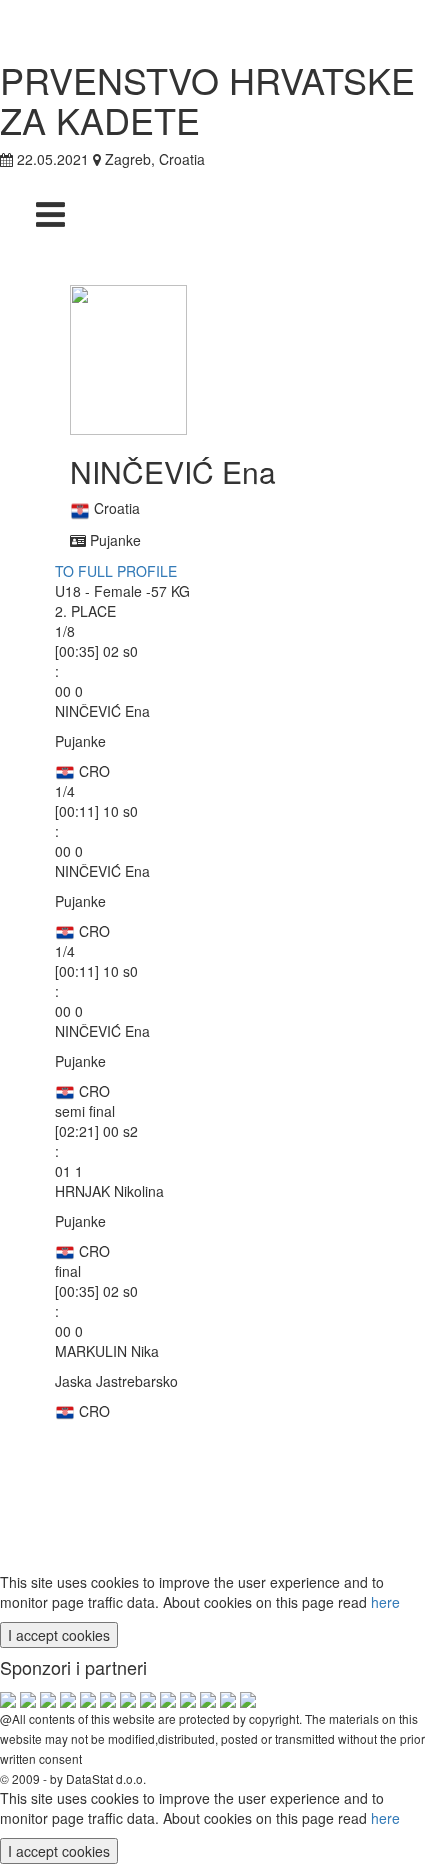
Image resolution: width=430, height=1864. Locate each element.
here (385, 1602)
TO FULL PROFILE (116, 571)
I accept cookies (59, 1635)
